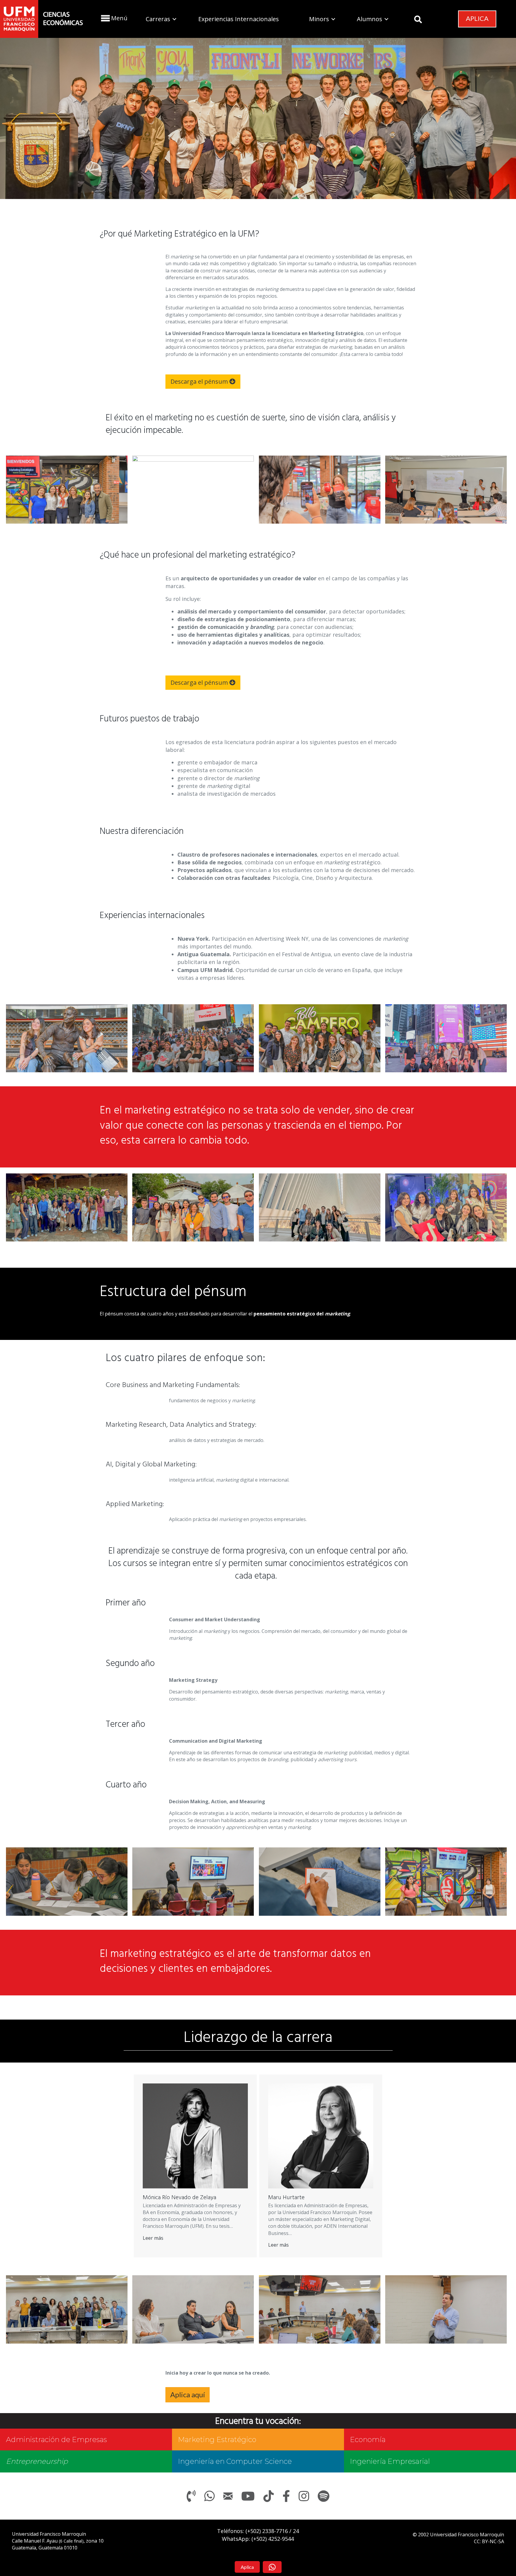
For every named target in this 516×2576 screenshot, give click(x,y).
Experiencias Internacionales (239, 19)
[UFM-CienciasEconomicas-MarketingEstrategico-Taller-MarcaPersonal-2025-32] (67, 1882)
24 (296, 2531)
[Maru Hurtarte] (321, 2136)
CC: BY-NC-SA (489, 2541)
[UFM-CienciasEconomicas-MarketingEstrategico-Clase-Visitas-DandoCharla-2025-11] (193, 2309)
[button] (113, 18)
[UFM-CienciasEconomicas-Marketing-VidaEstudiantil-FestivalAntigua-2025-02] (67, 1208)
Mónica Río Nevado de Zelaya (179, 2198)
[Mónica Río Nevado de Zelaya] (195, 2136)
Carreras (158, 19)
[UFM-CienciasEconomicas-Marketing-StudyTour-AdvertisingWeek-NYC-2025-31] (446, 1038)
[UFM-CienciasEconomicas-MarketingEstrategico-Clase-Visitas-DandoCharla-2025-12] (320, 2309)
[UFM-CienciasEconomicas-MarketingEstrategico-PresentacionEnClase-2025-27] (446, 490)
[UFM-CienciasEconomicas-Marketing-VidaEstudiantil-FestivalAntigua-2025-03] (193, 1208)
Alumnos (370, 19)
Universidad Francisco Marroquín (49, 2534)
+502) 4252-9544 (274, 2539)
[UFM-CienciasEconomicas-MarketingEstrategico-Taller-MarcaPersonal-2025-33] (193, 1882)
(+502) (267, 2531)
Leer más (153, 2238)
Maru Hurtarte (286, 2198)
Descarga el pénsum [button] (200, 381)
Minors (319, 19)
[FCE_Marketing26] (193, 490)
